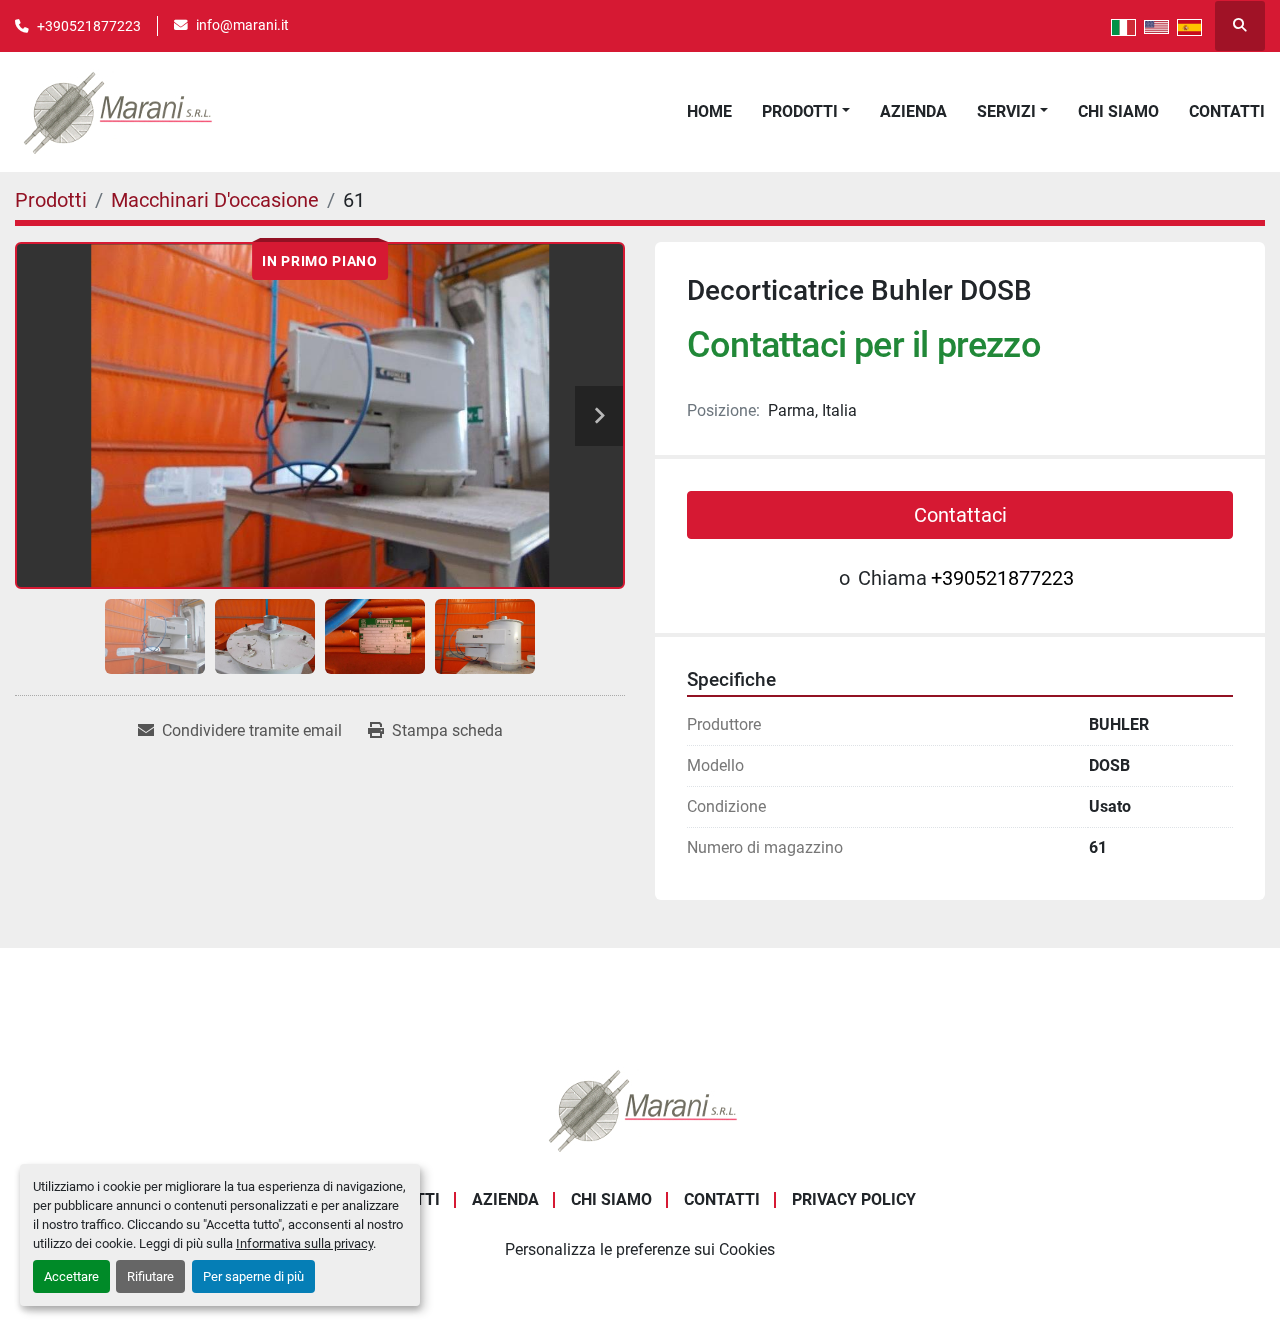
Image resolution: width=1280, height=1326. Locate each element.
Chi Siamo (1118, 111)
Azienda (913, 111)
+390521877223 (89, 26)
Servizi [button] (1006, 111)
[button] (806, 112)
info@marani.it (242, 25)
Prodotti (800, 111)
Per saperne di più (253, 1276)
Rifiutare (150, 1276)
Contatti (1227, 111)
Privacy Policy (854, 1199)
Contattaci (960, 515)
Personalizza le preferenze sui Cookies (640, 1249)
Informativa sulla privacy (304, 1243)
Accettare (71, 1276)
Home (709, 111)
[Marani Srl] (640, 1108)
